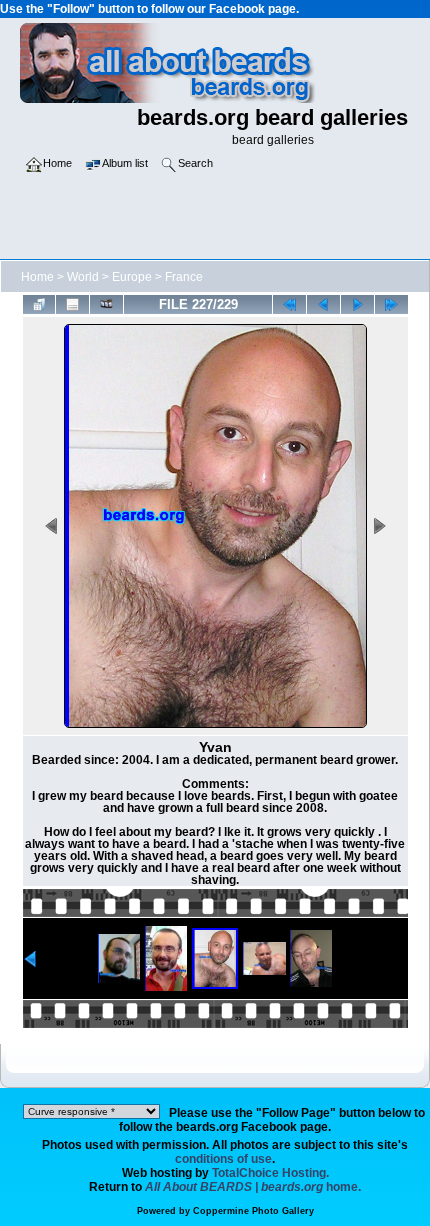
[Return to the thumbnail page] (39, 304)
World (83, 277)
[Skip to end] (391, 304)
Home (37, 277)
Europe (132, 277)
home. (253, 1187)
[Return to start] (289, 304)
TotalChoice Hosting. (270, 1173)
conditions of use (223, 1159)
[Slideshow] (106, 304)
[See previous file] (323, 304)
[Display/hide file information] (72, 304)
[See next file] (357, 304)
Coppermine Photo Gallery (253, 1211)
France (184, 277)
